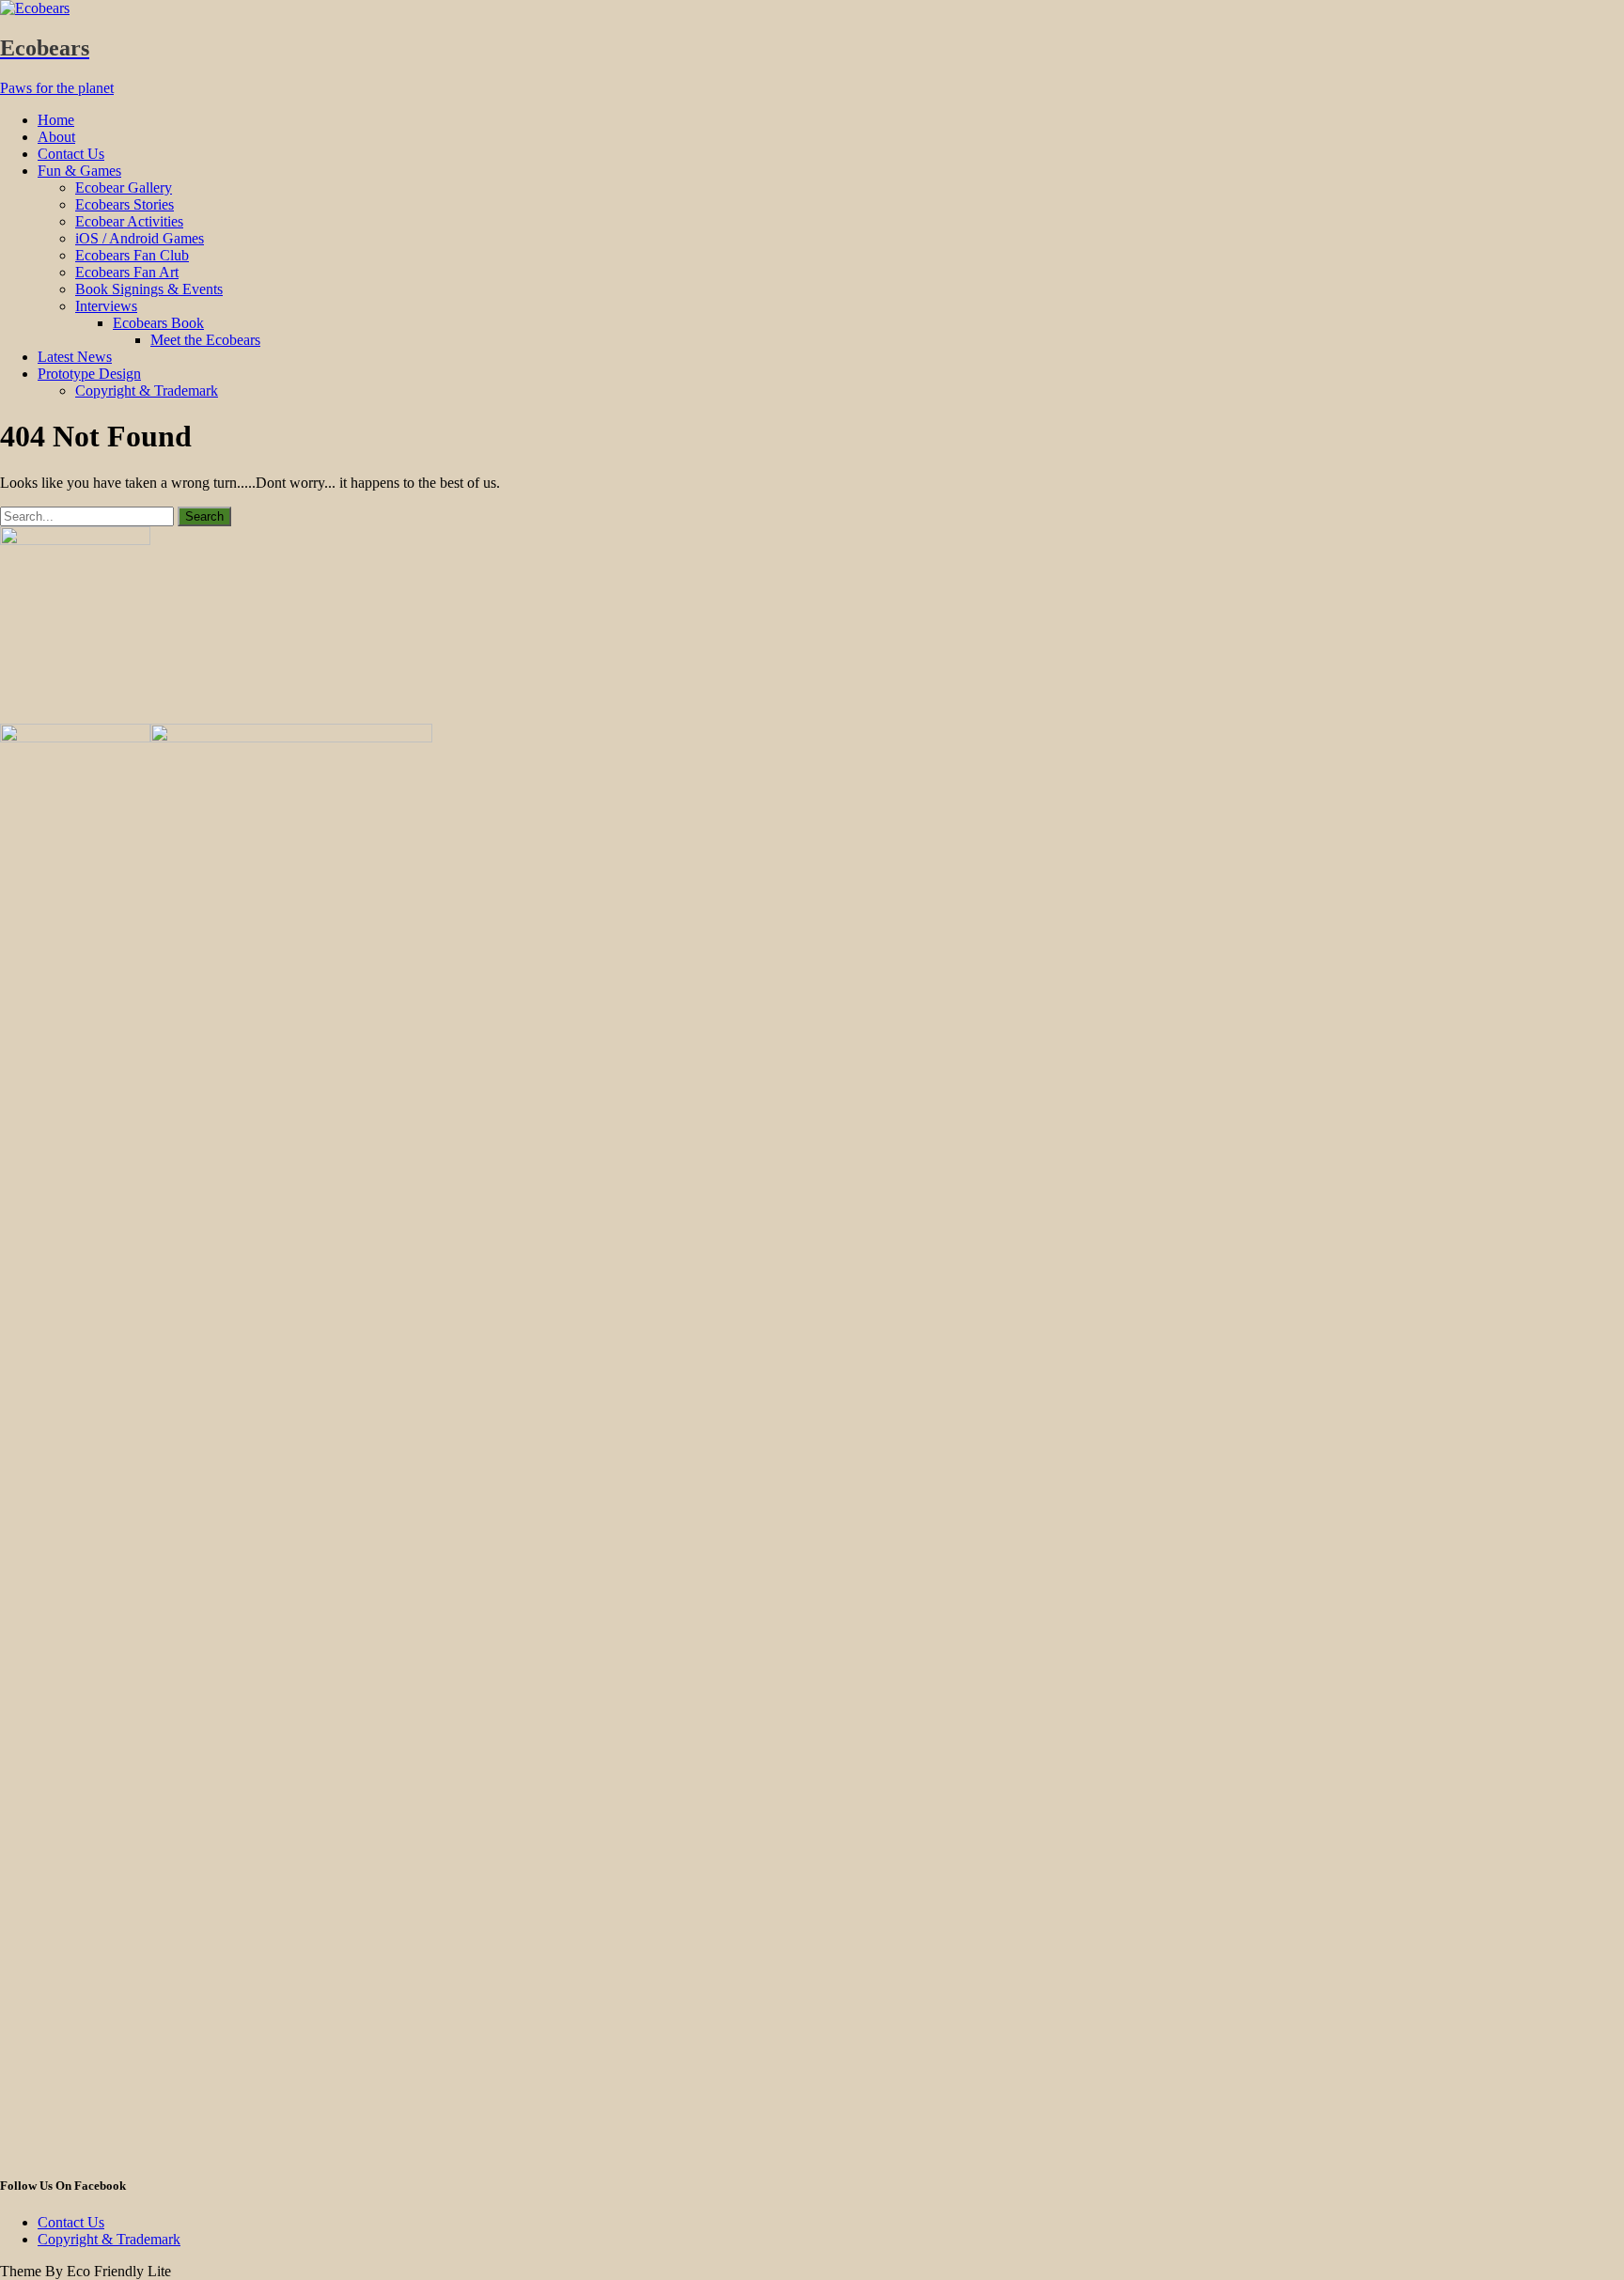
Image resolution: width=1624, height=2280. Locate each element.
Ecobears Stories (125, 204)
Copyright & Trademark (147, 390)
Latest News (75, 357)
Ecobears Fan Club (132, 255)
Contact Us (71, 154)
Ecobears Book (158, 323)
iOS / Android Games (140, 238)
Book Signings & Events (149, 289)
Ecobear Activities (129, 221)
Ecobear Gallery (124, 187)
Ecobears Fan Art (127, 272)
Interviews (106, 306)
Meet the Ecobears (205, 340)
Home (56, 120)
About (56, 137)
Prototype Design (89, 374)
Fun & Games (79, 171)
